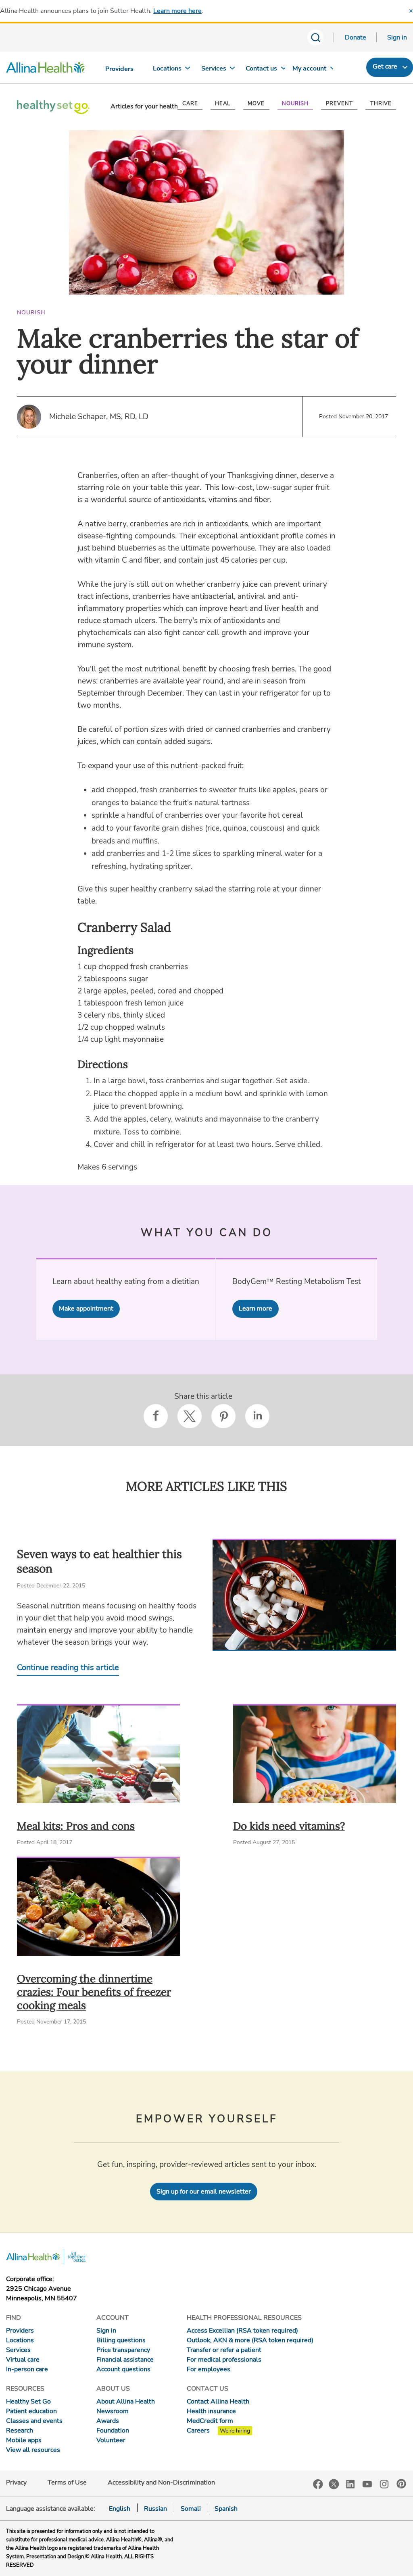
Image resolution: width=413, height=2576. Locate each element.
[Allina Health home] (45, 69)
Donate (356, 37)
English (120, 2509)
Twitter (334, 2484)
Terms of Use (67, 2483)
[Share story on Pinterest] (223, 1416)
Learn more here (177, 11)
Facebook (318, 2484)
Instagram (384, 2484)
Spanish (226, 2509)
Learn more (256, 1309)
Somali (191, 2509)
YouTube (367, 2484)
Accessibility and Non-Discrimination (161, 2483)
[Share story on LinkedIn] (257, 1416)
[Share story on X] (190, 1416)
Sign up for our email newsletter (204, 2192)
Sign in (397, 37)
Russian (155, 2509)
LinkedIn (350, 2484)
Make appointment (86, 1309)
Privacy (16, 2483)
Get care (385, 66)
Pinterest (401, 2484)
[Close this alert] (411, 11)
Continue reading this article (68, 1667)
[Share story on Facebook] (156, 1416)
